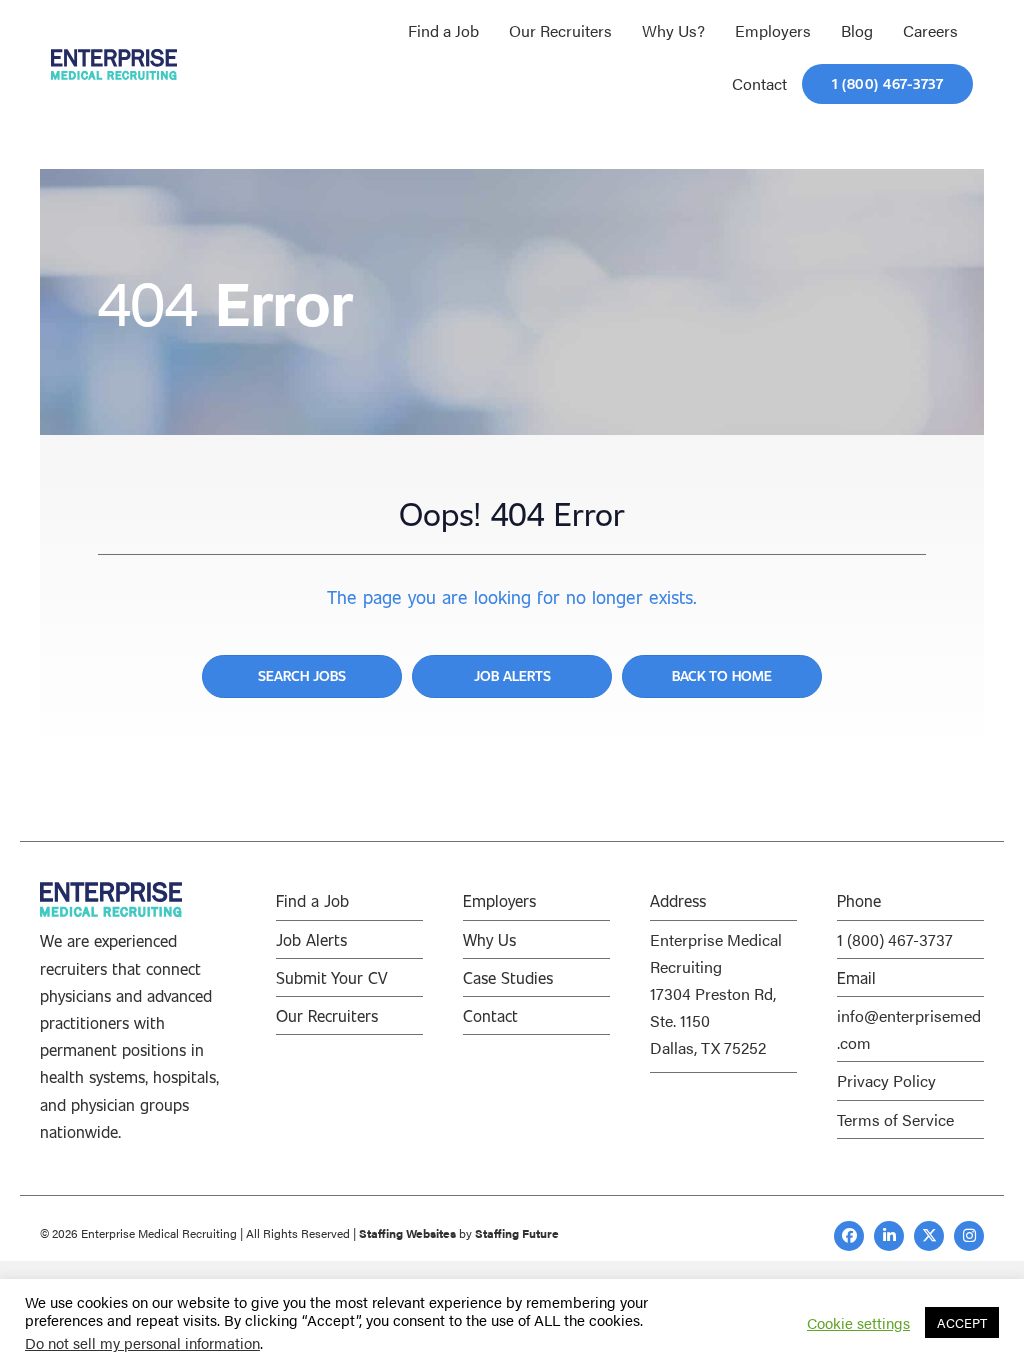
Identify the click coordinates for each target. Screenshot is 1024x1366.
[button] (849, 1236)
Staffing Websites (407, 1233)
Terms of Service (895, 1119)
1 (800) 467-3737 (895, 939)
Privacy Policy (886, 1080)
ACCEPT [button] (962, 1322)
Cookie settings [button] (858, 1323)
